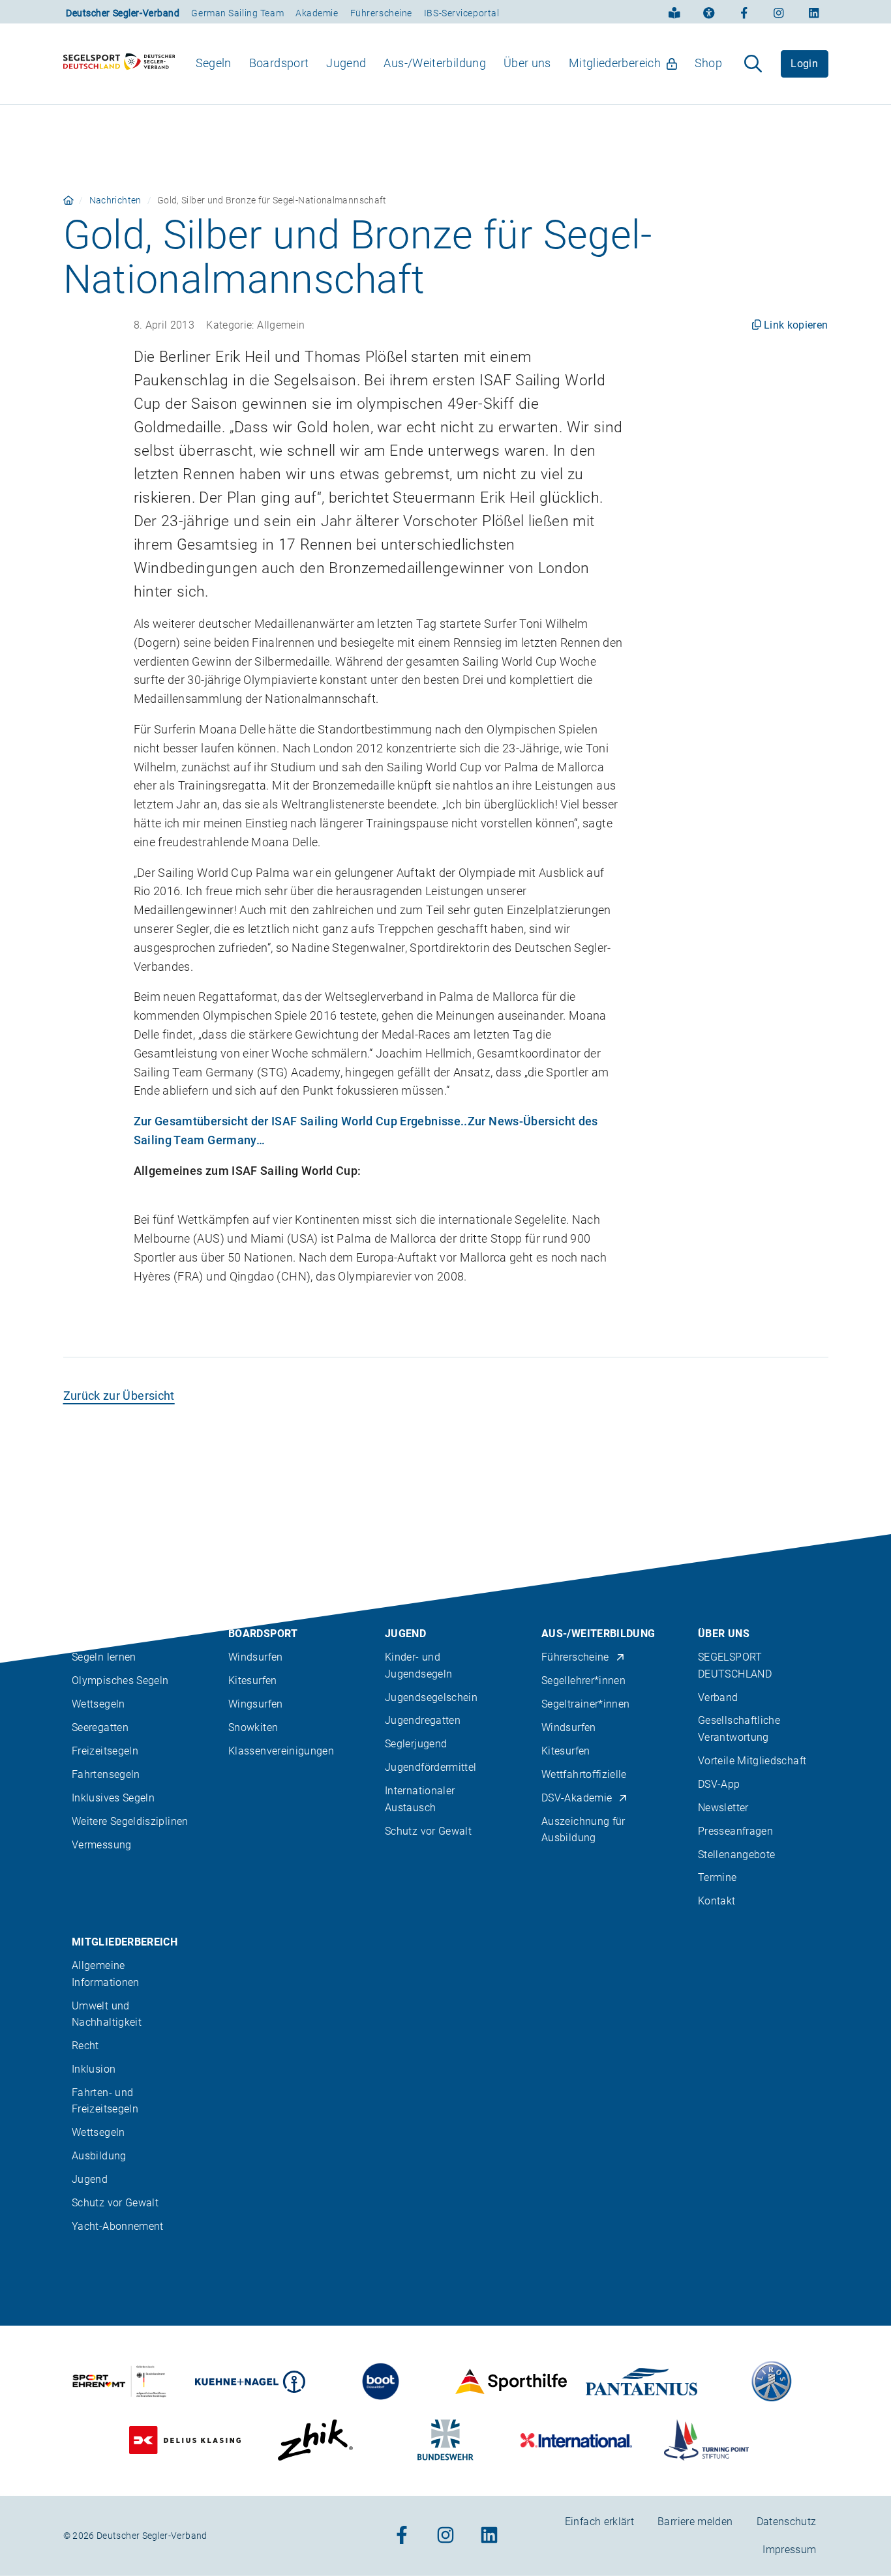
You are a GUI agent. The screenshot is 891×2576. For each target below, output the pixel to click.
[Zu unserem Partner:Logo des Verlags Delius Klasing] (185, 2441)
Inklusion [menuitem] (94, 2069)
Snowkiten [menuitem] (253, 1728)
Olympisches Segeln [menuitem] (120, 1681)
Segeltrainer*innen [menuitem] (585, 1705)
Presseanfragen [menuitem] (735, 1831)
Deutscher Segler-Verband (123, 13)
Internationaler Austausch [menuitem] (420, 1799)
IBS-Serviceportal (462, 13)
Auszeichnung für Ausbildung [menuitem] (583, 1830)
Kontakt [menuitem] (717, 1902)
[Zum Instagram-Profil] (779, 12)
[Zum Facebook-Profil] (744, 12)
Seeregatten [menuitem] (100, 1728)
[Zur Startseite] (119, 64)
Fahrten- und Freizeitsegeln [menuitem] (105, 2101)
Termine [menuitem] (717, 1878)
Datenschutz (787, 2522)
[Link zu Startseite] (68, 200)
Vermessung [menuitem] (102, 1845)
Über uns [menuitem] (527, 63)
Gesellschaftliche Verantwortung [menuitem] (739, 1729)
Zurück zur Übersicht (119, 1396)
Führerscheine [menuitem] (575, 1658)
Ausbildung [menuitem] (99, 2156)
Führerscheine (381, 13)
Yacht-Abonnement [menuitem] (118, 2226)
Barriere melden (695, 2522)
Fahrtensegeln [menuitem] (106, 1775)
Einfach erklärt (599, 2522)
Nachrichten (115, 200)
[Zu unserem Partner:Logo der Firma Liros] (772, 2382)
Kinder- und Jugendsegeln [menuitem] (418, 1666)
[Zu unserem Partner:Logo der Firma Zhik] (315, 2441)
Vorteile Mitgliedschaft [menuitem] (752, 1761)
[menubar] (459, 64)
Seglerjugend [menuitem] (416, 1744)
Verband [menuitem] (718, 1697)
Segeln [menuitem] (214, 63)
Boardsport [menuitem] (279, 63)
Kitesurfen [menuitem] (253, 1681)
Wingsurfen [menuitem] (256, 1705)
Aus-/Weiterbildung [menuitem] (434, 63)
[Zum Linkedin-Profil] (814, 12)
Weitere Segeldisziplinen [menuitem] (130, 1822)
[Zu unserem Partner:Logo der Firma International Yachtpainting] (576, 2441)
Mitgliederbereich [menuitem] (615, 63)
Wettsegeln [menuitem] (98, 1705)
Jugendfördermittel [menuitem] (430, 1768)
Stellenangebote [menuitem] (736, 1855)
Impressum (789, 2550)
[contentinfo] (445, 2055)
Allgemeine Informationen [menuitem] (106, 1974)
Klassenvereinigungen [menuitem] (281, 1752)
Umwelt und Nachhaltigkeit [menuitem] (107, 2014)
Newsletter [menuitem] (723, 1808)
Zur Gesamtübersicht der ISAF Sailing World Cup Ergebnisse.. (301, 1121)
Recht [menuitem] (85, 2046)
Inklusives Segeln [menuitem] (113, 1799)
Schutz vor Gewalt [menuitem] (428, 1831)
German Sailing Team (237, 13)
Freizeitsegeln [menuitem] (105, 1752)
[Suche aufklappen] (753, 64)
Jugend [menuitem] (346, 63)
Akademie (317, 13)
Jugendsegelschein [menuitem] (431, 1697)
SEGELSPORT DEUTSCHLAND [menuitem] (735, 1666)
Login (804, 64)
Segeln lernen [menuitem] (104, 1658)
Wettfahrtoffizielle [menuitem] (584, 1775)
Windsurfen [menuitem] (256, 1658)
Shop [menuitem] (708, 63)
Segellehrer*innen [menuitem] (583, 1681)
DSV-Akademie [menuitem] (577, 1799)
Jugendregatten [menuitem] (423, 1721)
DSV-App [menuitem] (719, 1784)
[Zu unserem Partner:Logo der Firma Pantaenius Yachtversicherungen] (642, 2382)
